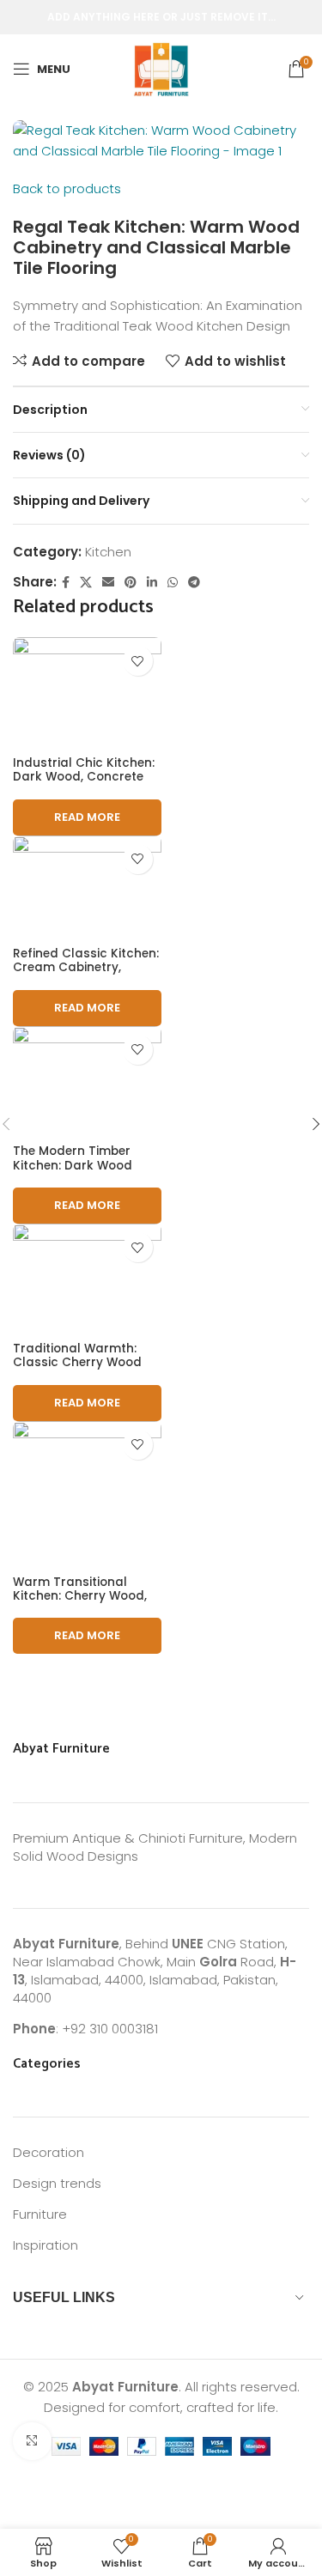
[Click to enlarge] (32, 2442)
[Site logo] (161, 67)
